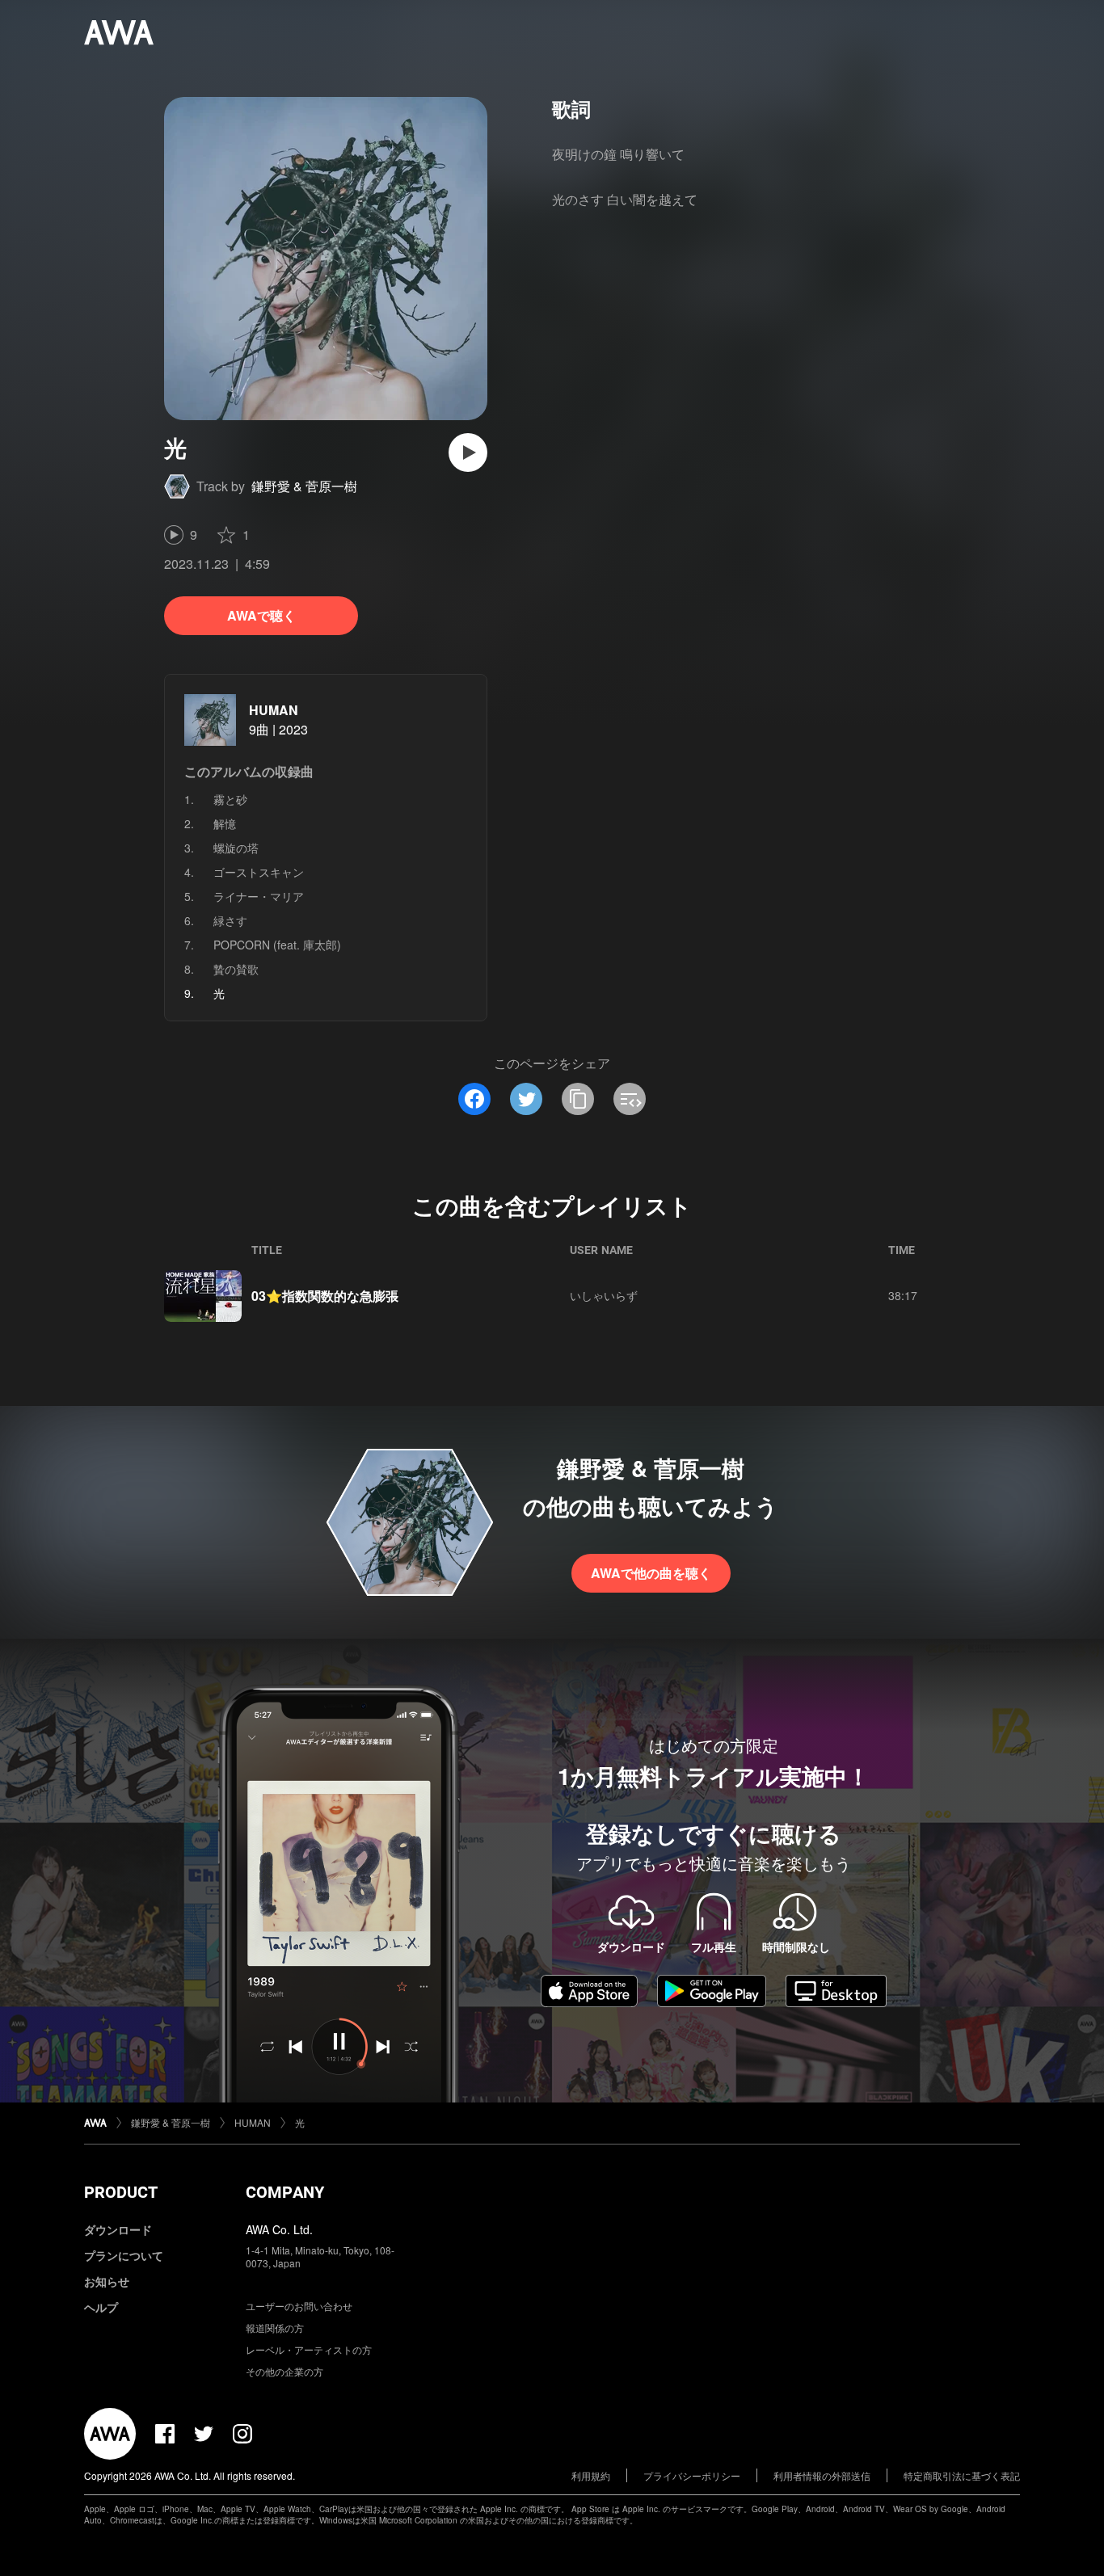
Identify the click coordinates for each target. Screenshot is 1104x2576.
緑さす (230, 920)
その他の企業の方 (284, 2371)
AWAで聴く (261, 615)
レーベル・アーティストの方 (309, 2349)
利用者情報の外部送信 (822, 2475)
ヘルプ (101, 2307)
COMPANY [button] (285, 2192)
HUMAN (274, 710)
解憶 (225, 823)
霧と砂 (230, 799)
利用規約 (591, 2475)
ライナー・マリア (259, 896)
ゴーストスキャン (259, 872)
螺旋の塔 (236, 848)
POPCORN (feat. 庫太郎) (277, 945)
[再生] (468, 452)
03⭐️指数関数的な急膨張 (325, 1296)
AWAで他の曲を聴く (651, 1573)
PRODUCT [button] (121, 2192)
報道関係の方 (275, 2328)
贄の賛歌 (236, 969)
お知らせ (107, 2281)
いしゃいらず (604, 1295)
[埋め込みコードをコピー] (630, 1099)
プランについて (124, 2255)
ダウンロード (118, 2229)
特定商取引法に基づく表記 (962, 2475)
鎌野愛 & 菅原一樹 (304, 486)
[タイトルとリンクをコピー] (578, 1099)
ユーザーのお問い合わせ (299, 2306)
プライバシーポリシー (692, 2475)
